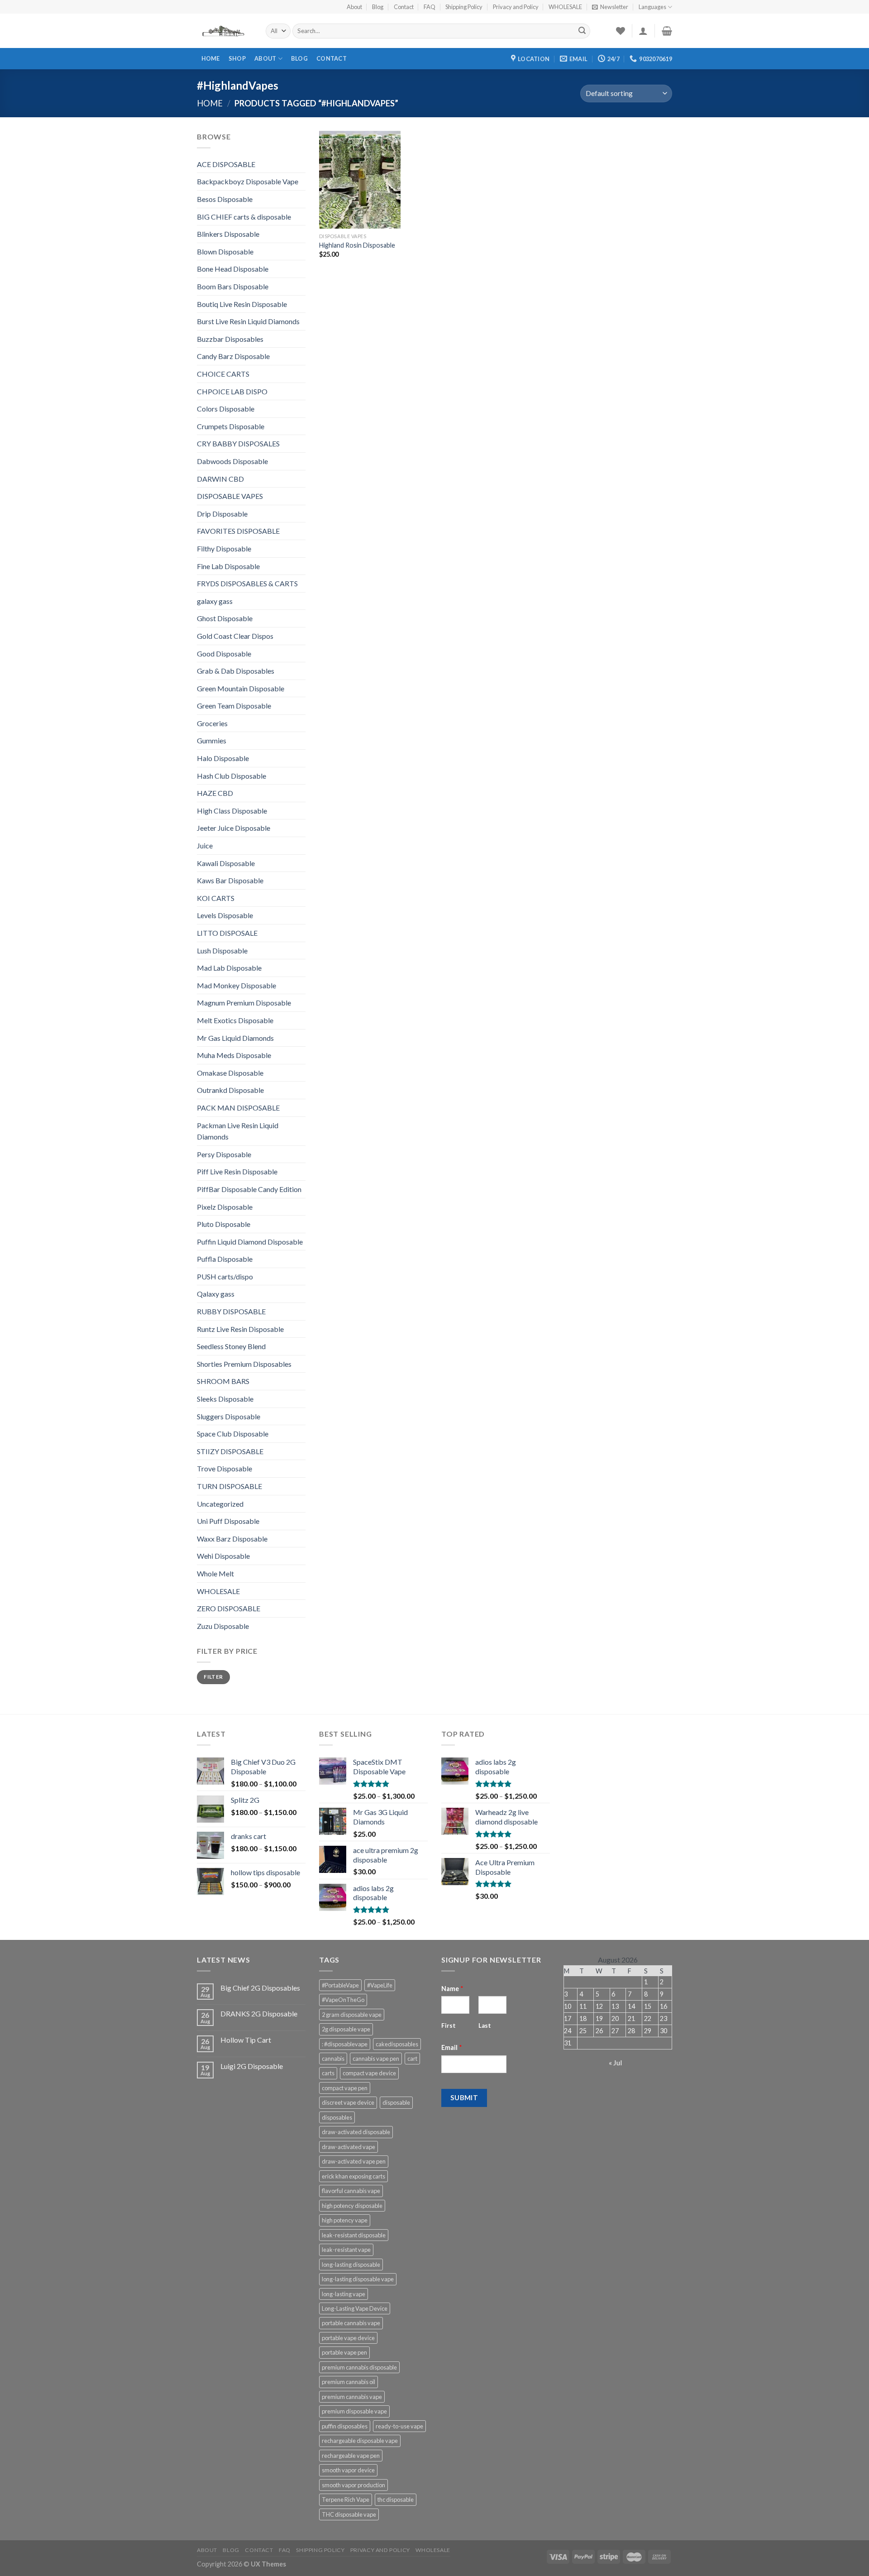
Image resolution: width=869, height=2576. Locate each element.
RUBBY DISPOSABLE (231, 1311)
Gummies (212, 740)
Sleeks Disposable (225, 1399)
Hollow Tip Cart (246, 2040)
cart (412, 2059)
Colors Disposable (226, 409)
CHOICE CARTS (223, 374)
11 (583, 2006)
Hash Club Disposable (232, 776)
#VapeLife (380, 1985)
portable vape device (348, 2338)
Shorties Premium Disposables (244, 1364)
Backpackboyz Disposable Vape (248, 181)
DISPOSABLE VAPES (230, 496)
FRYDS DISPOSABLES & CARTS (247, 583)
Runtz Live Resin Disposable (240, 1329)
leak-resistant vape (346, 2250)
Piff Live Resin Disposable (237, 1171)
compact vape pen (345, 2088)
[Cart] (667, 31)
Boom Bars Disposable (233, 286)
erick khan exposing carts (353, 2176)
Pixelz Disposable (225, 1207)
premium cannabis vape (352, 2397)
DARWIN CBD (220, 479)
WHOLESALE (565, 7)
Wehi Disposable (223, 1556)
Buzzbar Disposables (230, 339)
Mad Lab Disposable (229, 968)
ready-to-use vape (399, 2426)
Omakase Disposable (230, 1073)
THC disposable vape (349, 2514)
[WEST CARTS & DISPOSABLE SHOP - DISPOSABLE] (224, 31)
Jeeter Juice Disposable (234, 828)
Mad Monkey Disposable (236, 985)
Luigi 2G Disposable (252, 2066)
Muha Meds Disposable (234, 1055)
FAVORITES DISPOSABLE (238, 531)
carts (328, 2073)
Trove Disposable (224, 1468)
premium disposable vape (354, 2411)
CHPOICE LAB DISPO (232, 391)
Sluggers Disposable (229, 1416)
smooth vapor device (348, 2470)
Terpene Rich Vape (346, 2499)
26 (599, 2031)
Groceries (212, 723)
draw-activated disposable (356, 2132)
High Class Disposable (232, 811)
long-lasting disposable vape (358, 2279)
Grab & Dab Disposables (236, 671)
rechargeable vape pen (351, 2456)
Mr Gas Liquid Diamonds (235, 1038)
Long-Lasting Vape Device (355, 2308)
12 (599, 2006)
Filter (213, 1677)
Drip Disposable (222, 514)
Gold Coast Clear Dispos (235, 636)
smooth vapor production (353, 2485)
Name (452, 1989)
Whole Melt (215, 1573)
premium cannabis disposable (359, 2367)
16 (664, 2006)
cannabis (333, 2059)
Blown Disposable (225, 251)
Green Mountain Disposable (241, 688)
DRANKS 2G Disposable (259, 2013)
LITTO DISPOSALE (227, 933)
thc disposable (396, 2499)
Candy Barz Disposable (233, 356)
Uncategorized (220, 1504)
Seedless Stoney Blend (231, 1346)
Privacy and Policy (516, 7)
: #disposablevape (345, 2044)
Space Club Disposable (233, 1434)
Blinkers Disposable (228, 234)
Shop (237, 58)
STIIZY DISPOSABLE (230, 1451)
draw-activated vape (349, 2147)
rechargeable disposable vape (360, 2441)
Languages (652, 7)
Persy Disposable (224, 1154)
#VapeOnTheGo (343, 2000)
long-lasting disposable (351, 2265)
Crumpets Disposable (231, 426)
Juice (205, 845)
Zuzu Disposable (223, 1626)
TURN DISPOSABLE (229, 1486)
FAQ (430, 7)
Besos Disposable (225, 199)
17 (568, 2018)
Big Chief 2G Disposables (260, 1988)
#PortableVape (340, 1985)
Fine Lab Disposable (228, 566)
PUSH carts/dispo (225, 1276)
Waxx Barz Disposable (232, 1539)
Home (211, 58)
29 (648, 2031)
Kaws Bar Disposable (230, 880)
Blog (378, 7)
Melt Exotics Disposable (235, 1020)
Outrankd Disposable (230, 1090)
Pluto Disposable (224, 1224)
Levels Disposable (225, 915)
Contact (404, 7)
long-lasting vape (344, 2294)
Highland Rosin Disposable (357, 245)
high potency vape (345, 2220)
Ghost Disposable (225, 618)
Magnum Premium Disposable (244, 1003)
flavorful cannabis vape (351, 2191)
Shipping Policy (464, 7)
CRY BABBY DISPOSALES (238, 443)
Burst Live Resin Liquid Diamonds (248, 321)
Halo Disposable (223, 758)
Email (452, 2047)
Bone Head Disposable (233, 269)
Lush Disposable (222, 950)
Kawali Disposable (226, 863)
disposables (337, 2117)
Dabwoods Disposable (232, 461)
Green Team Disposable (234, 706)
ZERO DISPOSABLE (229, 1608)
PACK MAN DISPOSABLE (238, 1108)
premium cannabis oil (349, 2382)
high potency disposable (352, 2206)
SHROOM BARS (223, 1381)
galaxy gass (215, 601)
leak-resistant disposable (354, 2235)
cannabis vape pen (376, 2059)
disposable (396, 2102)
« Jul (615, 2062)
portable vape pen (344, 2352)
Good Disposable (224, 654)
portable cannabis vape (351, 2323)
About (354, 7)
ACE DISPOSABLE (226, 164)
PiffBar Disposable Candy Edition (249, 1189)
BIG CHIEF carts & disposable (244, 217)
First (449, 2025)
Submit (464, 2097)
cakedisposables (397, 2044)
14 (631, 2006)
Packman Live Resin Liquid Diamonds (238, 1131)
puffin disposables (345, 2426)
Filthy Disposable (224, 548)
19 (599, 2018)
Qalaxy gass (216, 1294)
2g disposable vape (346, 2029)
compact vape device (369, 2073)
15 (648, 2006)
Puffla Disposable (225, 1259)
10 (568, 2006)
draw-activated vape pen (354, 2161)
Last (485, 2025)
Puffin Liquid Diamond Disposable (250, 1242)
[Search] (582, 31)
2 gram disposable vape (352, 2015)
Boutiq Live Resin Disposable (242, 304)
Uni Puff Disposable (228, 1521)
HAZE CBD (215, 793)
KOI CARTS (216, 898)
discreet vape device (348, 2102)
